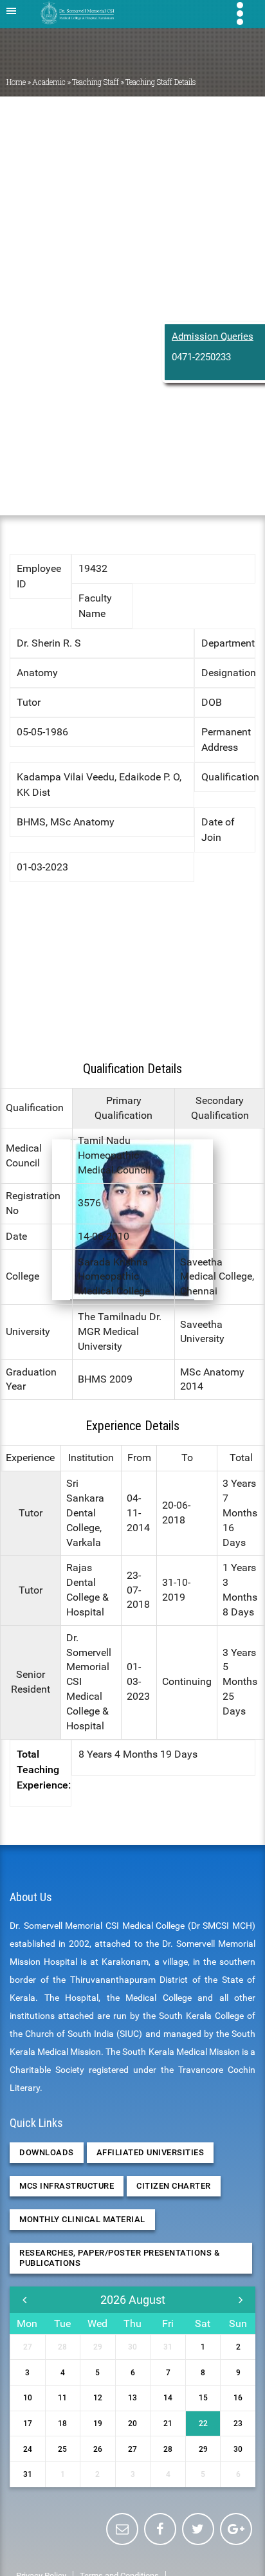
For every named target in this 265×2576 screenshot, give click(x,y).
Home (16, 82)
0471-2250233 (201, 357)
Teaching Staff (96, 82)
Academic (49, 82)
